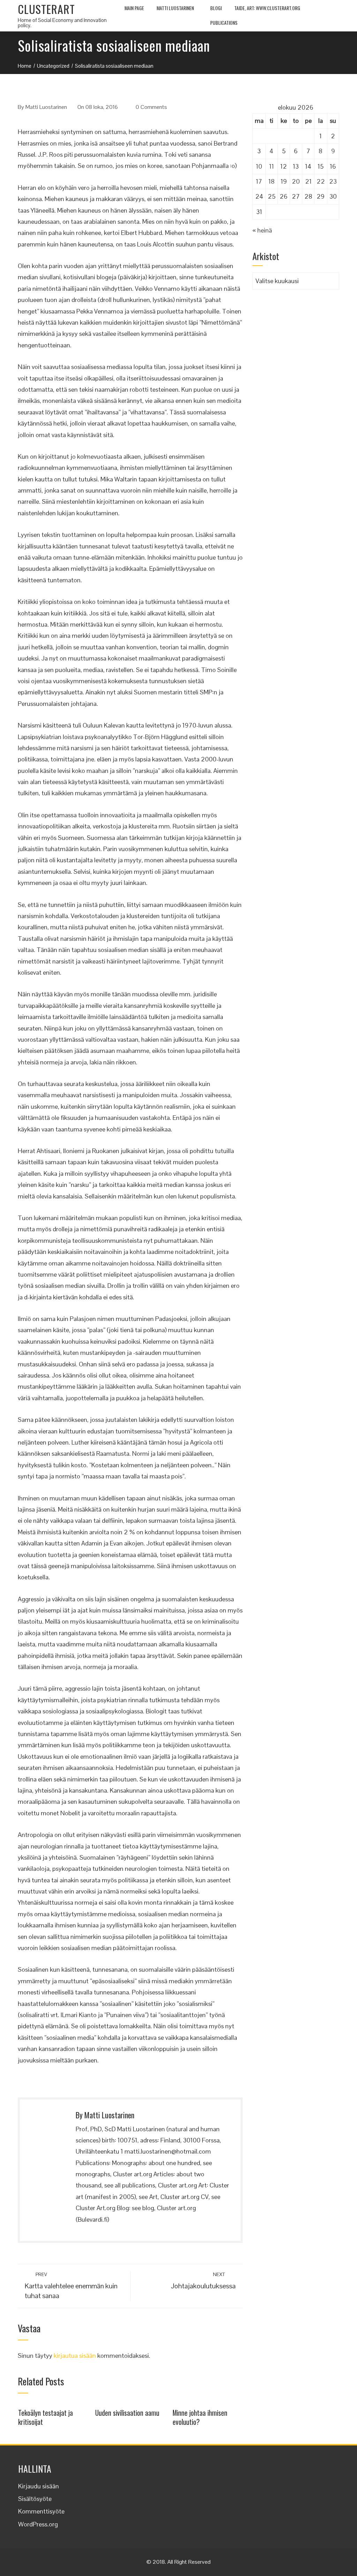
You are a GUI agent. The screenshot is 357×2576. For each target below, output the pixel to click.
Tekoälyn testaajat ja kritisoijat (45, 2417)
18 (272, 181)
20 (296, 181)
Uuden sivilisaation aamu (127, 2413)
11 (272, 166)
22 (321, 181)
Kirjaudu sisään (39, 2486)
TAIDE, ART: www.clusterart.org (267, 8)
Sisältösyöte (35, 2499)
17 (259, 181)
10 (259, 166)
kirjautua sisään (75, 2356)
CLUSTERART (46, 9)
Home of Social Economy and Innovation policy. (62, 23)
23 (333, 181)
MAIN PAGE (134, 8)
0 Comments (151, 107)
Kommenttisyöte (41, 2511)
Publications (224, 23)
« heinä (262, 230)
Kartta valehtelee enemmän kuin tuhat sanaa (71, 2286)
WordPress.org (38, 2524)
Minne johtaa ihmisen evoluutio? (200, 2417)
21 (308, 181)
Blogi (216, 8)
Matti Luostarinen (175, 8)
